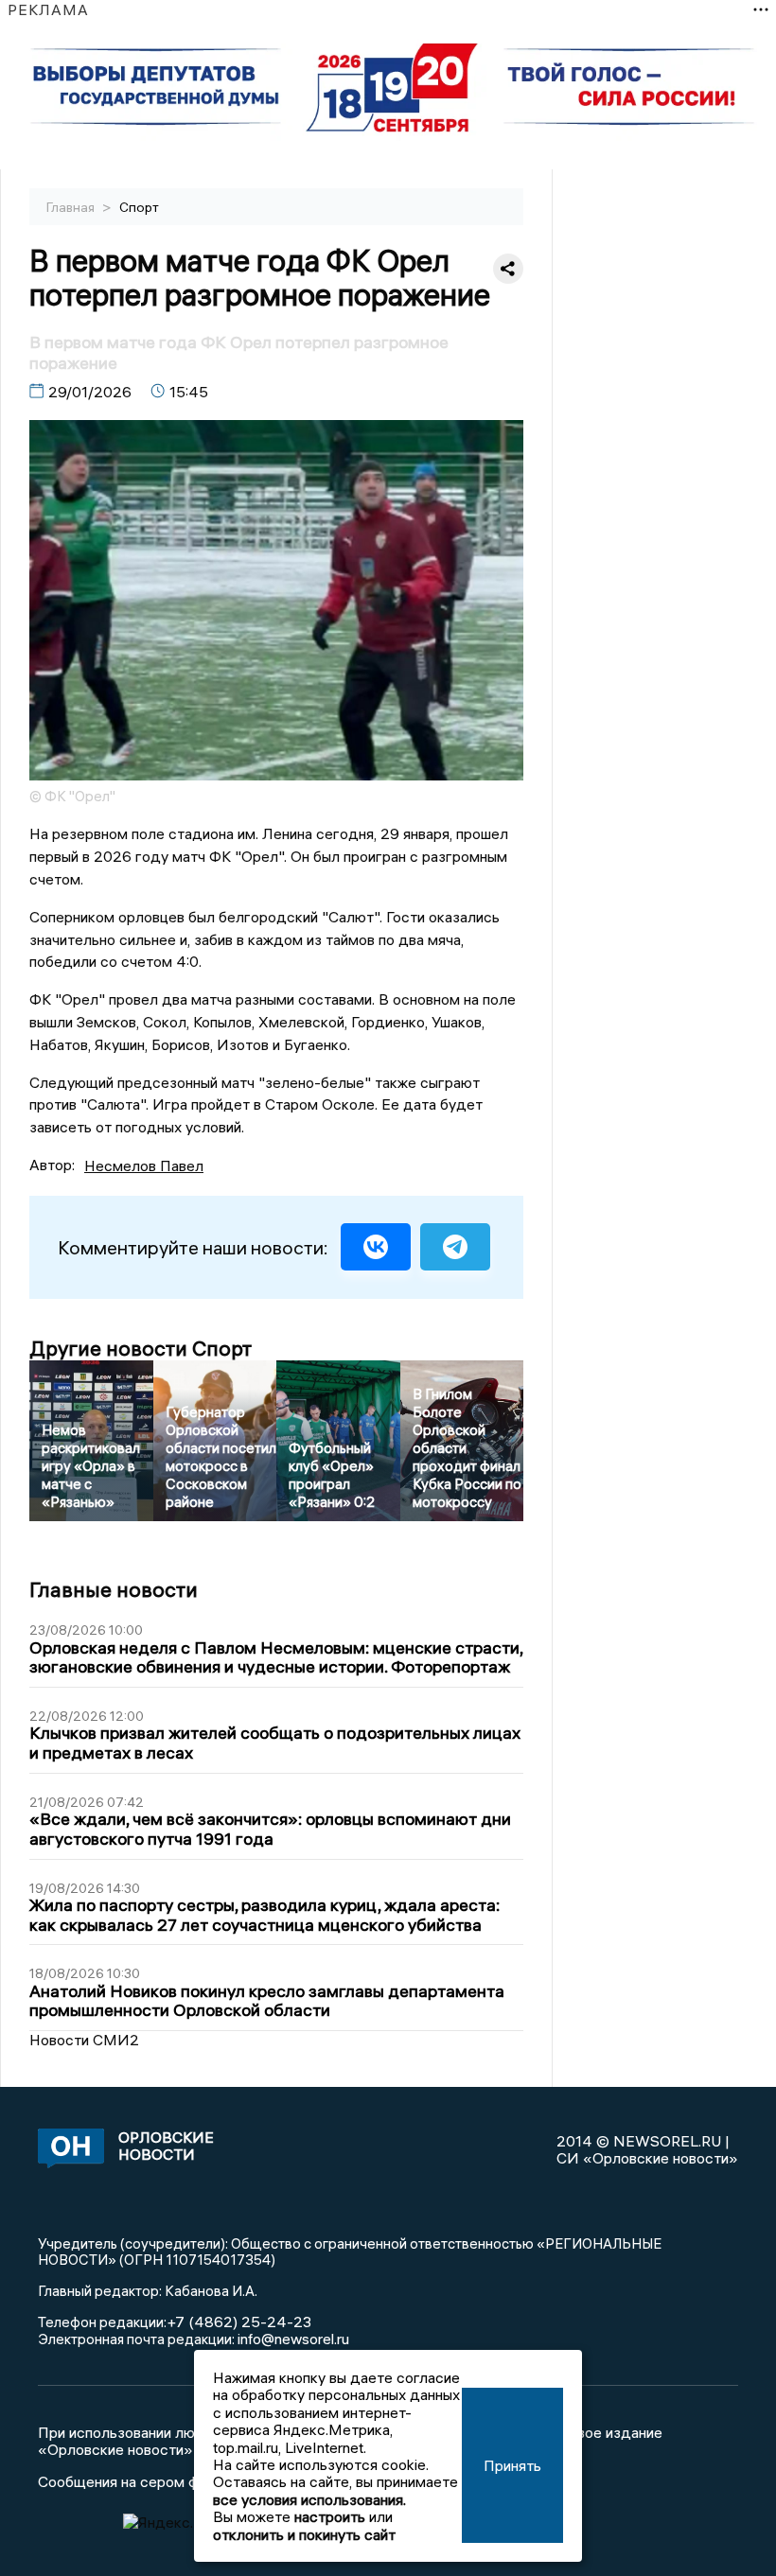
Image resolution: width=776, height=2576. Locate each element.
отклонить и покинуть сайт (304, 2534)
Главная (72, 207)
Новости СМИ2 (84, 2040)
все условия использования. (309, 2499)
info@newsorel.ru (293, 2339)
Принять (512, 2465)
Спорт (139, 207)
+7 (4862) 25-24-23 (239, 2322)
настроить (330, 2516)
